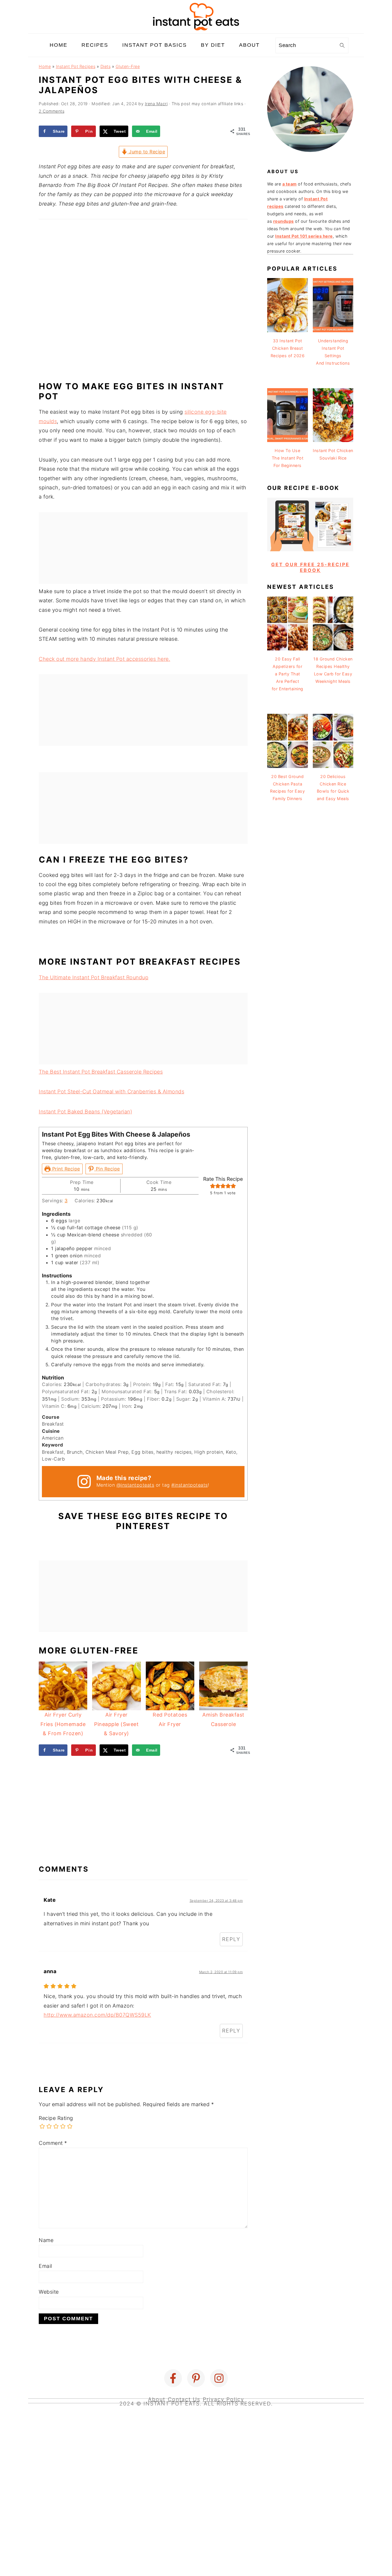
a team (290, 184)
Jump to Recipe (146, 152)
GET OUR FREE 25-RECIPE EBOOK (310, 567)
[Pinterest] (196, 2378)
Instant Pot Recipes (76, 66)
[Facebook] (173, 2378)
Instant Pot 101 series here (304, 236)
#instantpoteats (190, 1485)
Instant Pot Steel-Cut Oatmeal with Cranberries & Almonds (111, 1091)
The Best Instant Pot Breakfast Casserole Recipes (101, 1072)
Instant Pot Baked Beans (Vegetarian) (85, 1112)
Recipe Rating (56, 2118)
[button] (213, 1186)
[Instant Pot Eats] (196, 29)
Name (46, 2240)
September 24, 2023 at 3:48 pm (216, 1901)
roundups (284, 221)
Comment (53, 2143)
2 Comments (52, 111)
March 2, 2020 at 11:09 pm (221, 1972)
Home (45, 66)
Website (49, 2292)
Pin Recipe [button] (107, 1169)
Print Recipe (65, 1169)
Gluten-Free (128, 66)
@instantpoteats (135, 1485)
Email (45, 2266)
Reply (231, 1939)
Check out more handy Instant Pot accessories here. (104, 659)
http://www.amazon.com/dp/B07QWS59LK (97, 2015)
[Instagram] (219, 2378)
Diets (106, 66)
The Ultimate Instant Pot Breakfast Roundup (94, 977)
